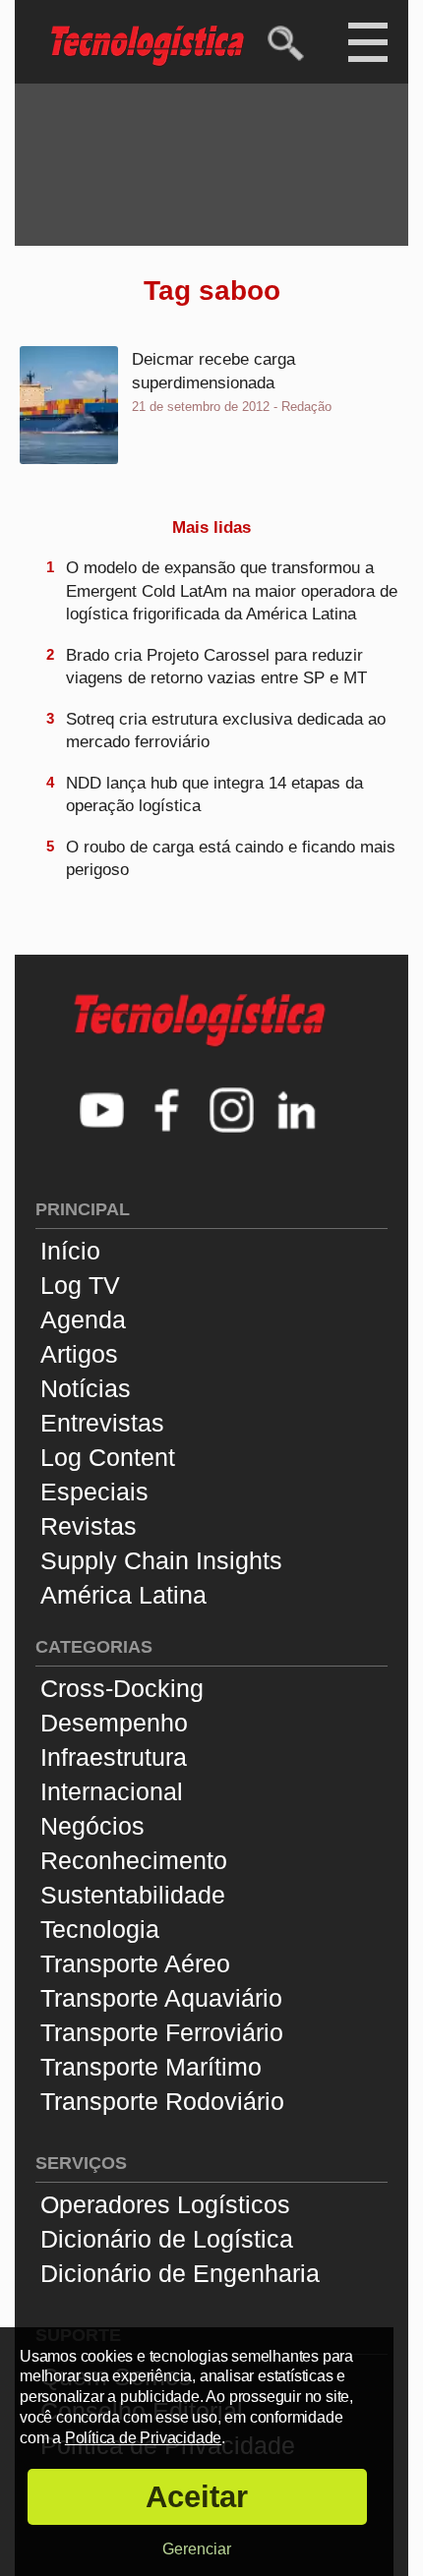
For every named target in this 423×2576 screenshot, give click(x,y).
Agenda (83, 1319)
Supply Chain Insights (161, 1560)
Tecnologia (100, 1929)
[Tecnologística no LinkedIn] (297, 1112)
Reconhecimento (134, 1860)
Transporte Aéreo (135, 1963)
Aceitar (197, 2497)
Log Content (108, 1457)
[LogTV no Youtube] (102, 1112)
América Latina (123, 1595)
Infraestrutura (114, 1757)
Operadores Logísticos (165, 2204)
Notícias (86, 1388)
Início (70, 1251)
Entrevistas (102, 1423)
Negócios (92, 1826)
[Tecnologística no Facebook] (167, 1112)
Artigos (79, 1354)
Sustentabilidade (133, 1895)
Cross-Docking (122, 1688)
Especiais (94, 1492)
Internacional (112, 1791)
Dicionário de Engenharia (180, 2273)
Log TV (80, 1285)
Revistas (89, 1526)
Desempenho (114, 1723)
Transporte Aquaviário (161, 1998)
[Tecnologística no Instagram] (232, 1112)
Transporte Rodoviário (162, 2101)
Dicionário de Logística (167, 2239)
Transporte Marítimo (151, 2067)
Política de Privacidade (143, 2438)
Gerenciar (197, 2549)
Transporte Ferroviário (162, 2032)
